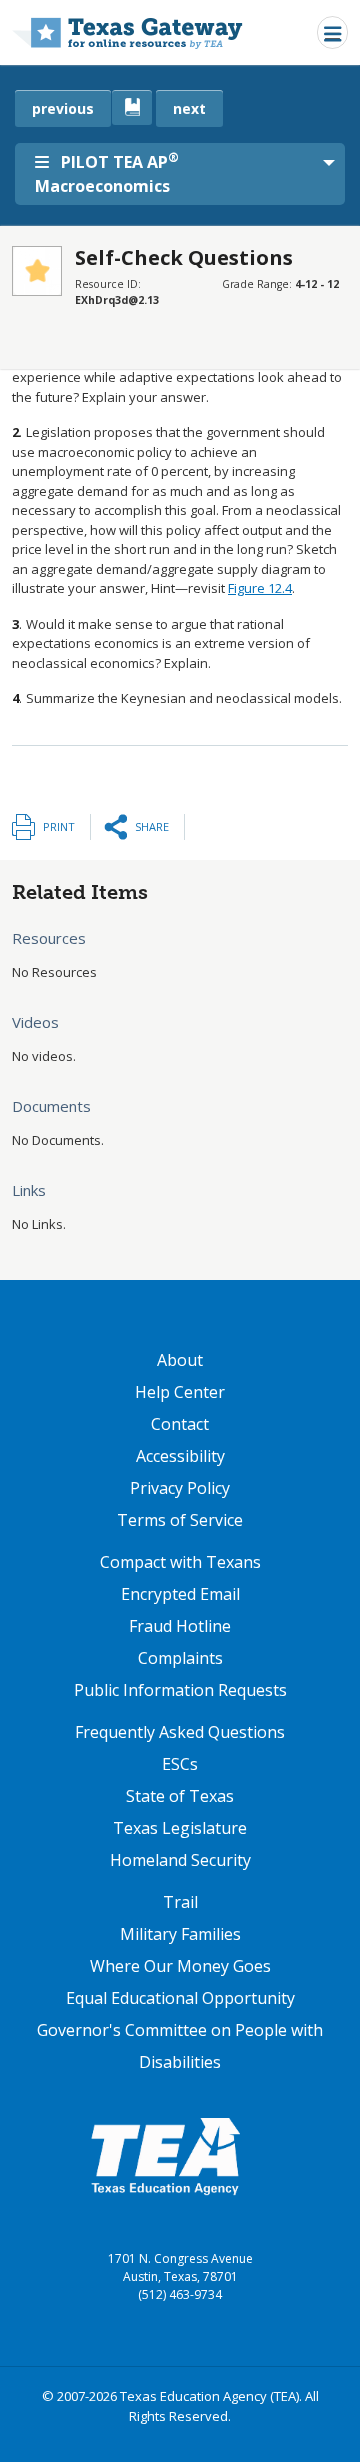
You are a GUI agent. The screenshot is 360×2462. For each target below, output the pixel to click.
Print (59, 826)
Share (152, 826)
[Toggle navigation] (332, 32)
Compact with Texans (180, 1562)
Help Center (180, 1392)
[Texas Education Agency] (165, 2155)
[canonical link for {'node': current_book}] (132, 107)
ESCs (180, 1764)
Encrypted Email (180, 1594)
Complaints (180, 1658)
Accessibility (180, 1456)
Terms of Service (180, 1520)
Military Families (180, 1934)
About (180, 1360)
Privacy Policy (180, 1488)
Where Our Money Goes (180, 1966)
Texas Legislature (180, 1828)
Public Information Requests (180, 1690)
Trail (180, 1902)
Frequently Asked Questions (180, 1732)
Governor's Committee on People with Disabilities (180, 2046)
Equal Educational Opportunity (180, 1998)
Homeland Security (180, 1860)
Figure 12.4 (260, 588)
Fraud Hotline (180, 1626)
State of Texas (180, 1796)
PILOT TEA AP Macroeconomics (107, 173)
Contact (180, 1424)
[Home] (127, 32)
